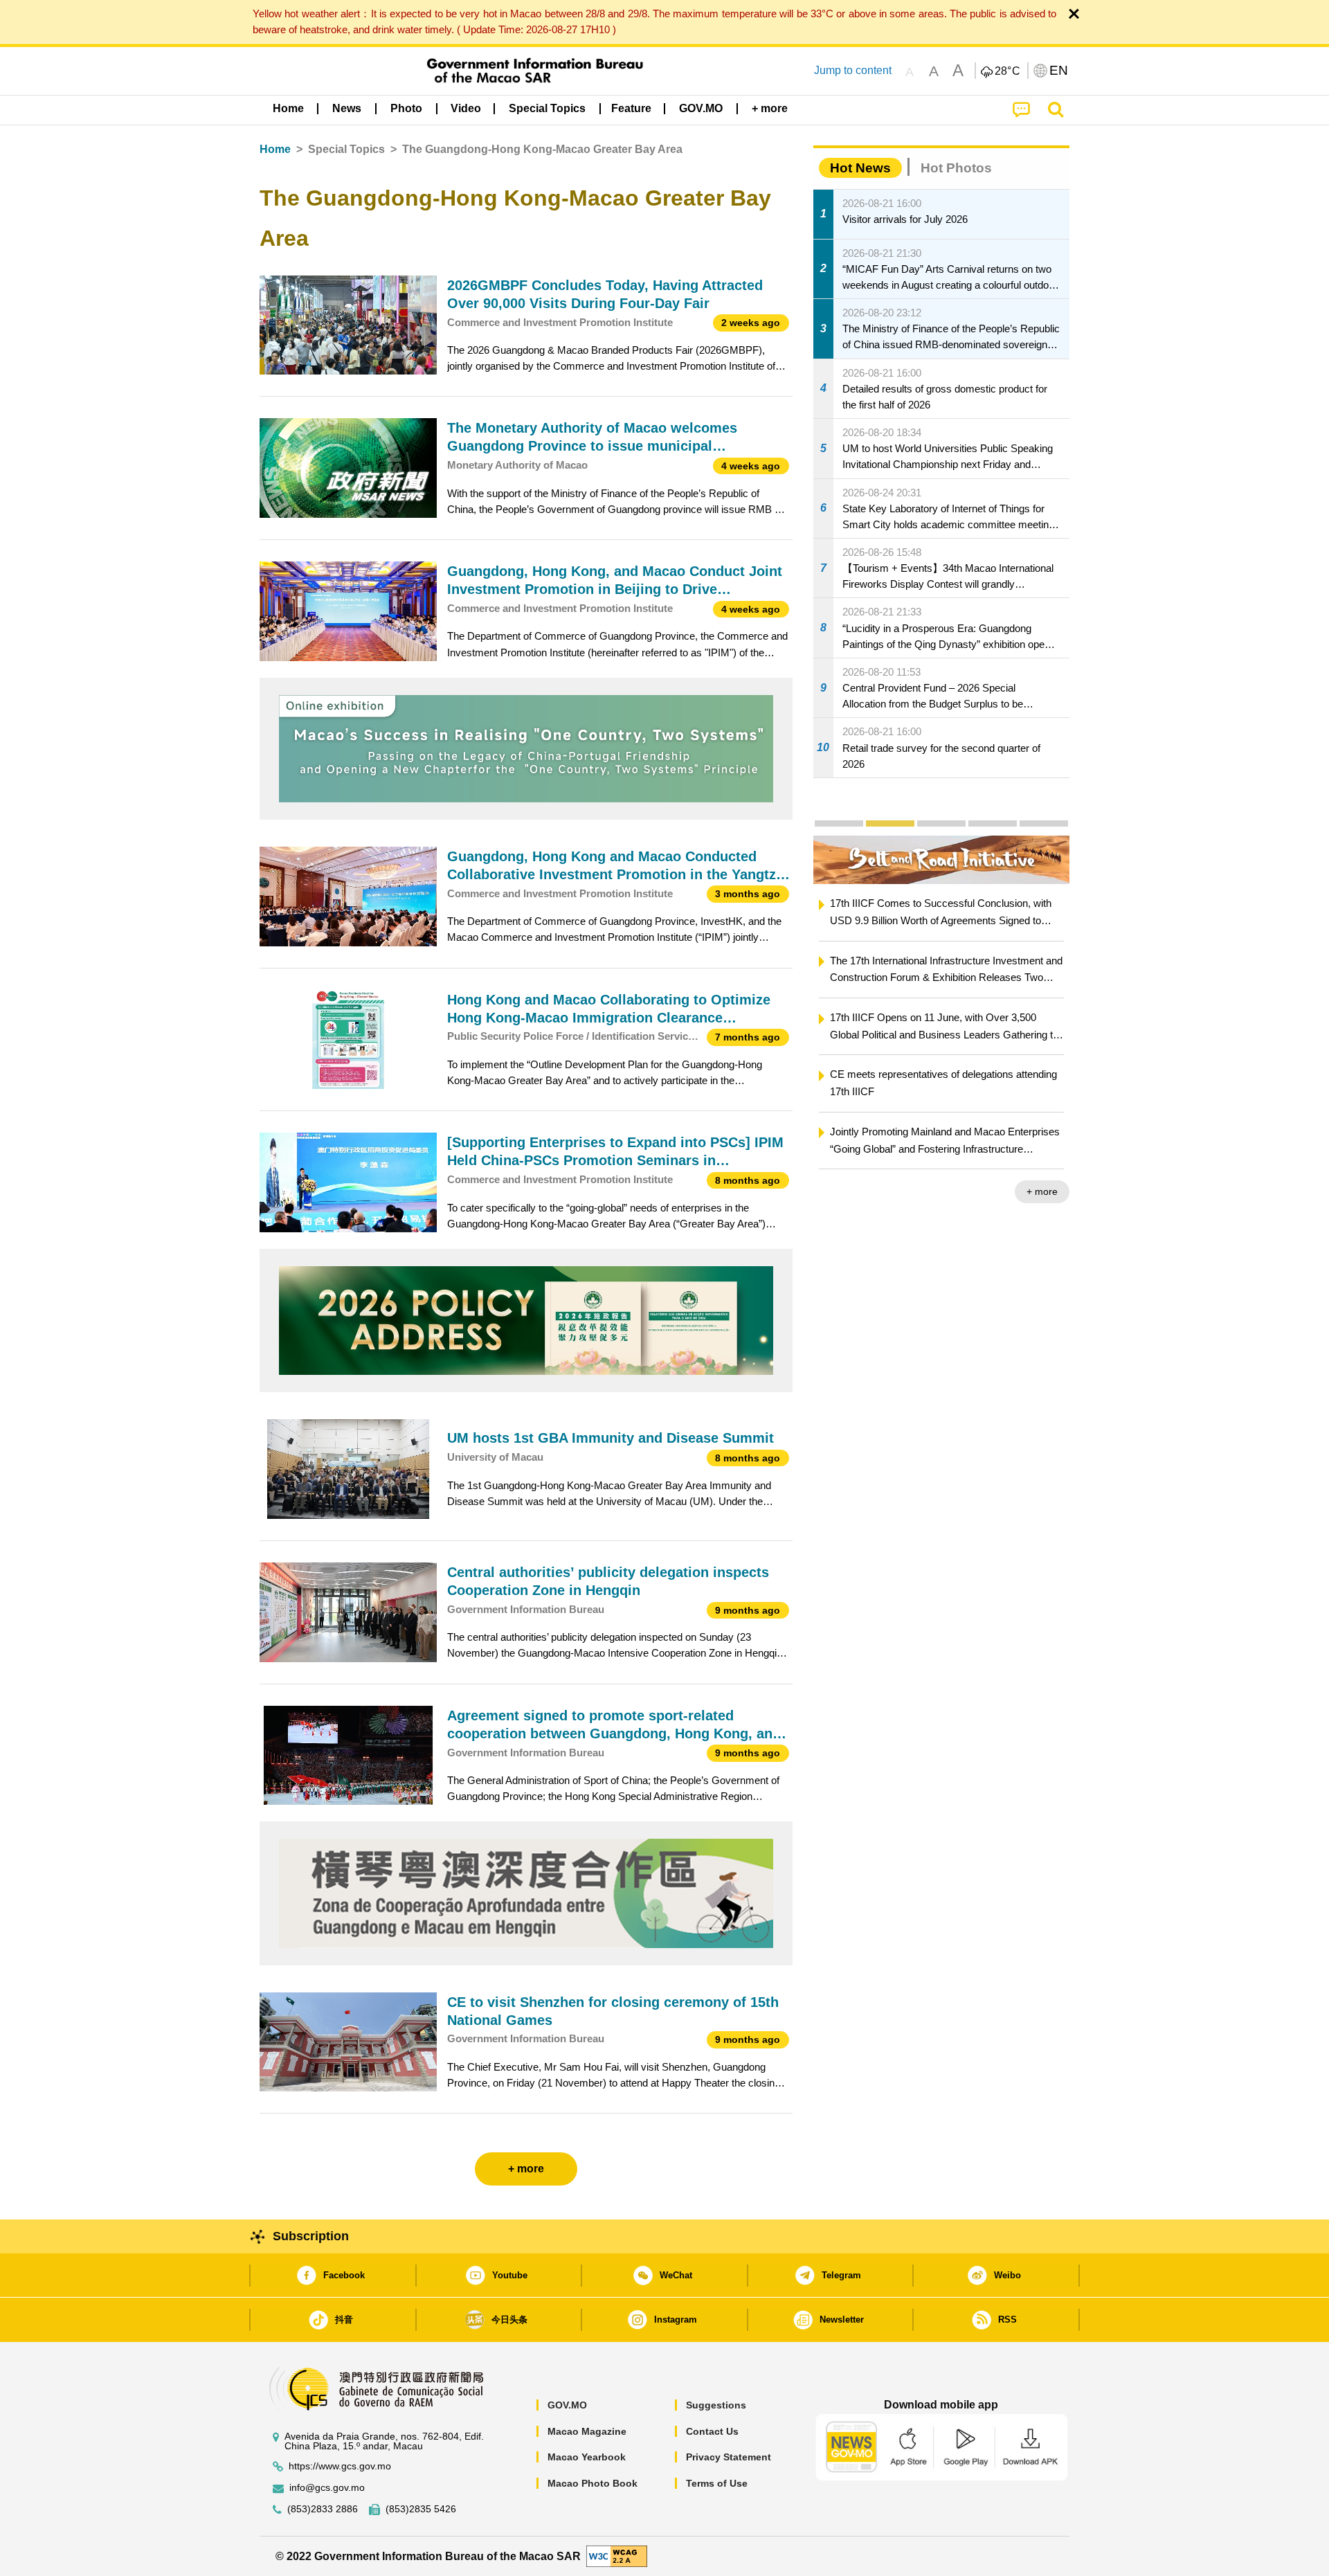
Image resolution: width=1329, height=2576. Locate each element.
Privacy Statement (729, 2457)
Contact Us (712, 2431)
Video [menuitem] (466, 108)
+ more (1042, 1191)
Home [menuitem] (288, 108)
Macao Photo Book (593, 2483)
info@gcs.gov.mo (327, 2488)
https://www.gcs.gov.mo (340, 2466)
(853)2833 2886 (323, 2509)
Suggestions (716, 2405)
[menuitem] (347, 109)
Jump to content (853, 70)
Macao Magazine (587, 2431)
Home (275, 149)
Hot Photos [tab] (956, 168)
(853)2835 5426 (421, 2509)
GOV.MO (567, 2405)
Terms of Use (717, 2483)
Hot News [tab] (860, 168)
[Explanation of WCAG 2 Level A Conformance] (617, 2556)
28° (1008, 71)
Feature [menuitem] (631, 108)
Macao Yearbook (587, 2457)
